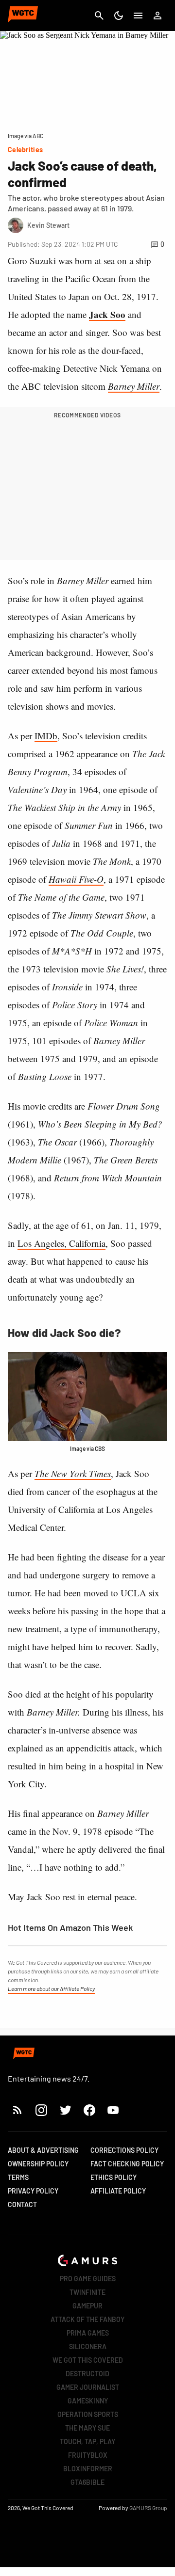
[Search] (99, 16)
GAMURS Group (148, 2508)
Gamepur (87, 2306)
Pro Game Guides (88, 2279)
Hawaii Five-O (76, 879)
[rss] (17, 2110)
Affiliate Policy (118, 2191)
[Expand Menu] (138, 16)
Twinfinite (87, 2292)
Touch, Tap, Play (87, 2441)
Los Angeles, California (61, 1243)
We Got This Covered (88, 2360)
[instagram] (41, 2110)
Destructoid (87, 2374)
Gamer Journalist (88, 2387)
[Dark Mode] (119, 16)
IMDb (46, 736)
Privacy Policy (33, 2191)
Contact (22, 2204)
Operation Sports (88, 2414)
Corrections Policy (124, 2150)
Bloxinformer (88, 2469)
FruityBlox (88, 2455)
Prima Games (88, 2333)
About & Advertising (43, 2150)
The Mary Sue (87, 2428)
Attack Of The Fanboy (87, 2319)
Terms (18, 2177)
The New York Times (73, 1473)
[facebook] (89, 2110)
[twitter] (65, 2110)
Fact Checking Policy (127, 2164)
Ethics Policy (114, 2177)
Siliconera (88, 2346)
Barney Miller (134, 386)
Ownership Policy (38, 2164)
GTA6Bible (87, 2482)
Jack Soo (107, 314)
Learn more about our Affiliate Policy (51, 1988)
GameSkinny (88, 2401)
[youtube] (113, 2110)
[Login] (157, 16)
